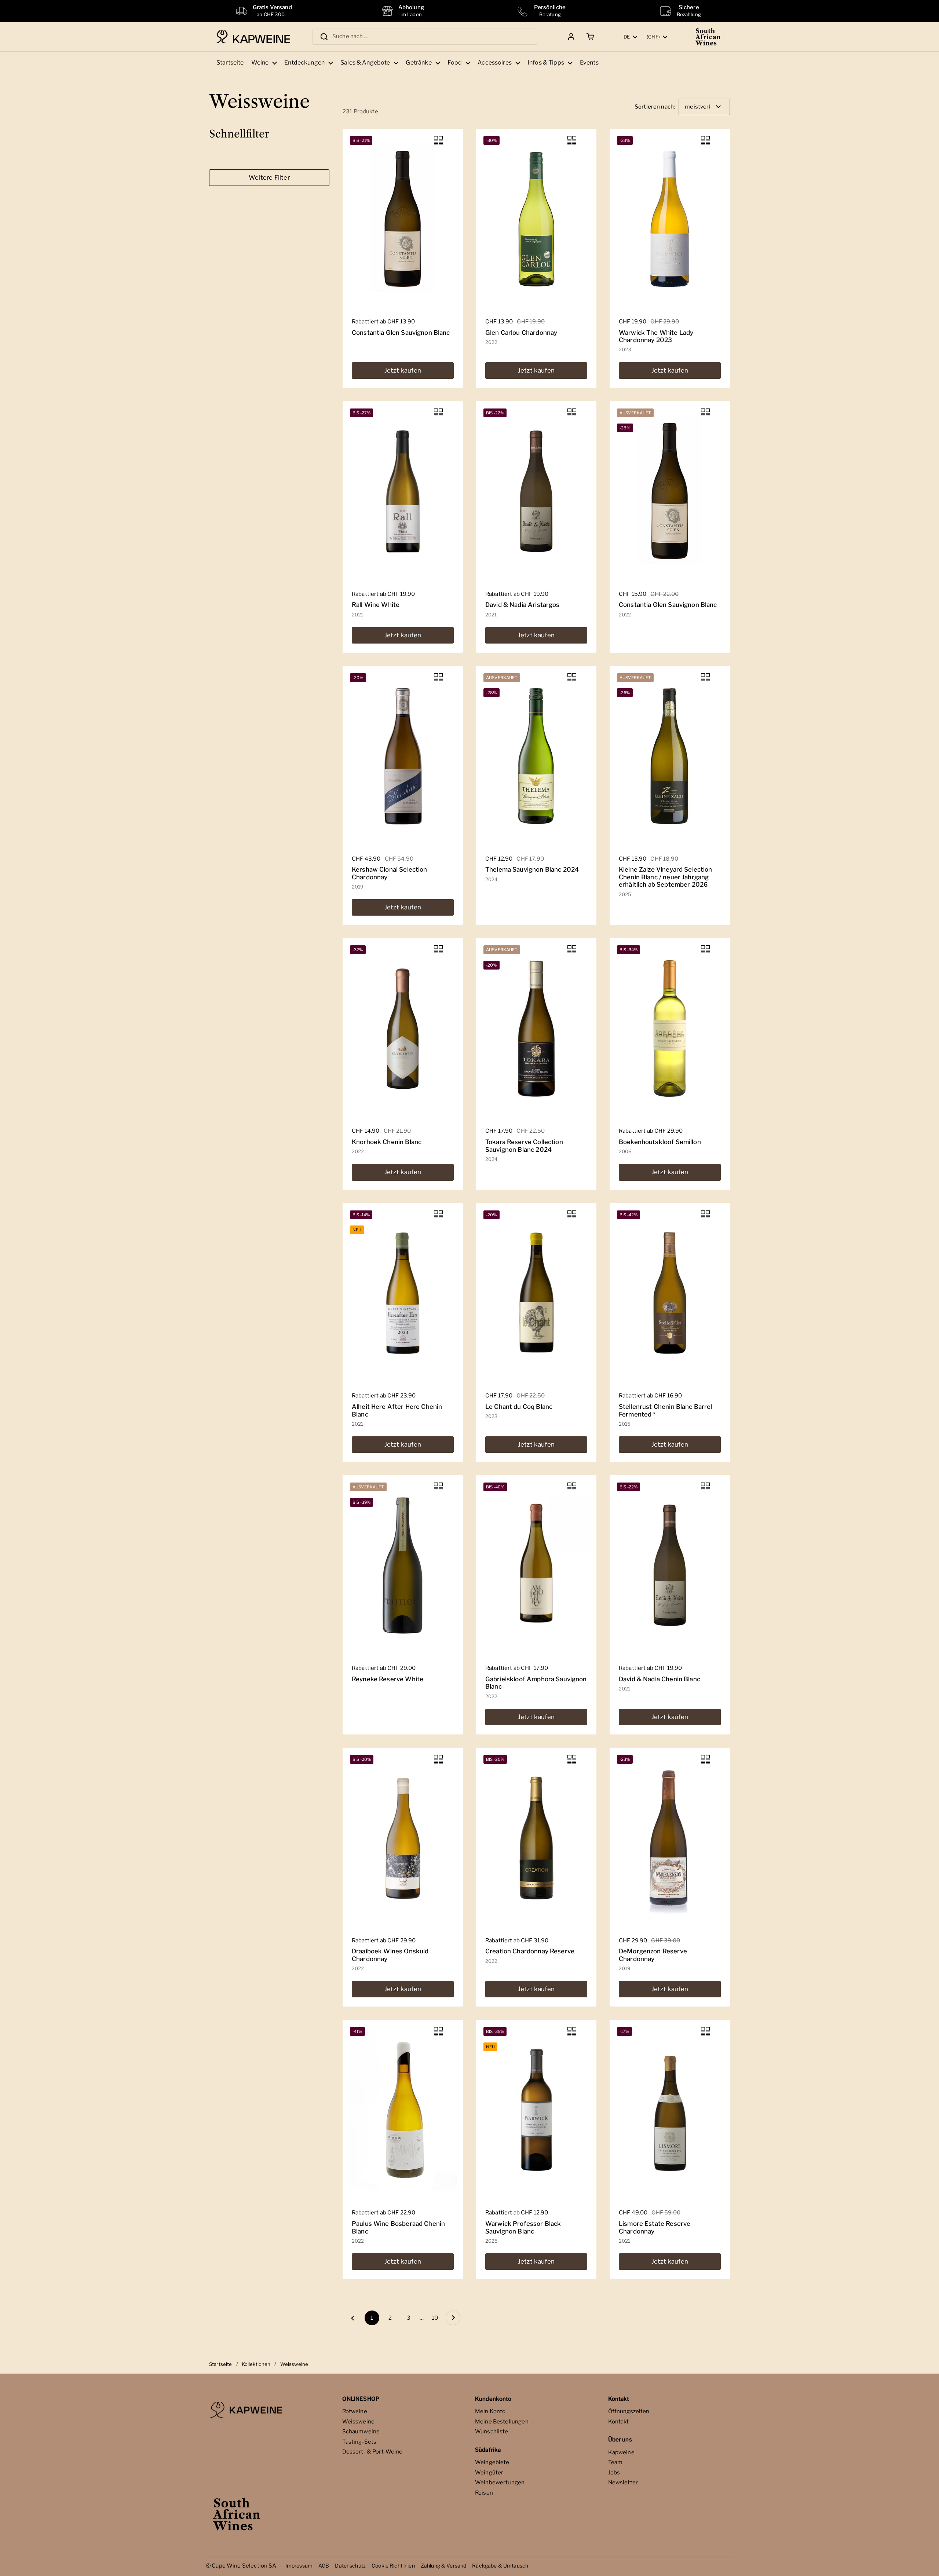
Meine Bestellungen (502, 2422)
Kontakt (619, 2422)
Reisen (484, 2493)
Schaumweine (361, 2432)
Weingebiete (492, 2462)
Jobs (614, 2473)
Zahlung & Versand (444, 2566)
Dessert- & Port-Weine (372, 2452)
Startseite (221, 2364)
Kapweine (621, 2452)
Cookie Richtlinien (393, 2566)
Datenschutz (350, 2566)
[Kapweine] (253, 37)
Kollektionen (256, 2364)
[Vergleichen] (438, 140)
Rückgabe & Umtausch (500, 2566)
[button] (589, 37)
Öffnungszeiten (629, 2411)
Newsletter (623, 2482)
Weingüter (489, 2473)
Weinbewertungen (500, 2482)
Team (615, 2462)
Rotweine (355, 2411)
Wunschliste (492, 2432)
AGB (324, 2566)
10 (437, 2318)
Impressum (299, 2566)
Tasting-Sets (359, 2442)
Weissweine (359, 2422)
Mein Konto (490, 2411)
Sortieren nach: (655, 107)
